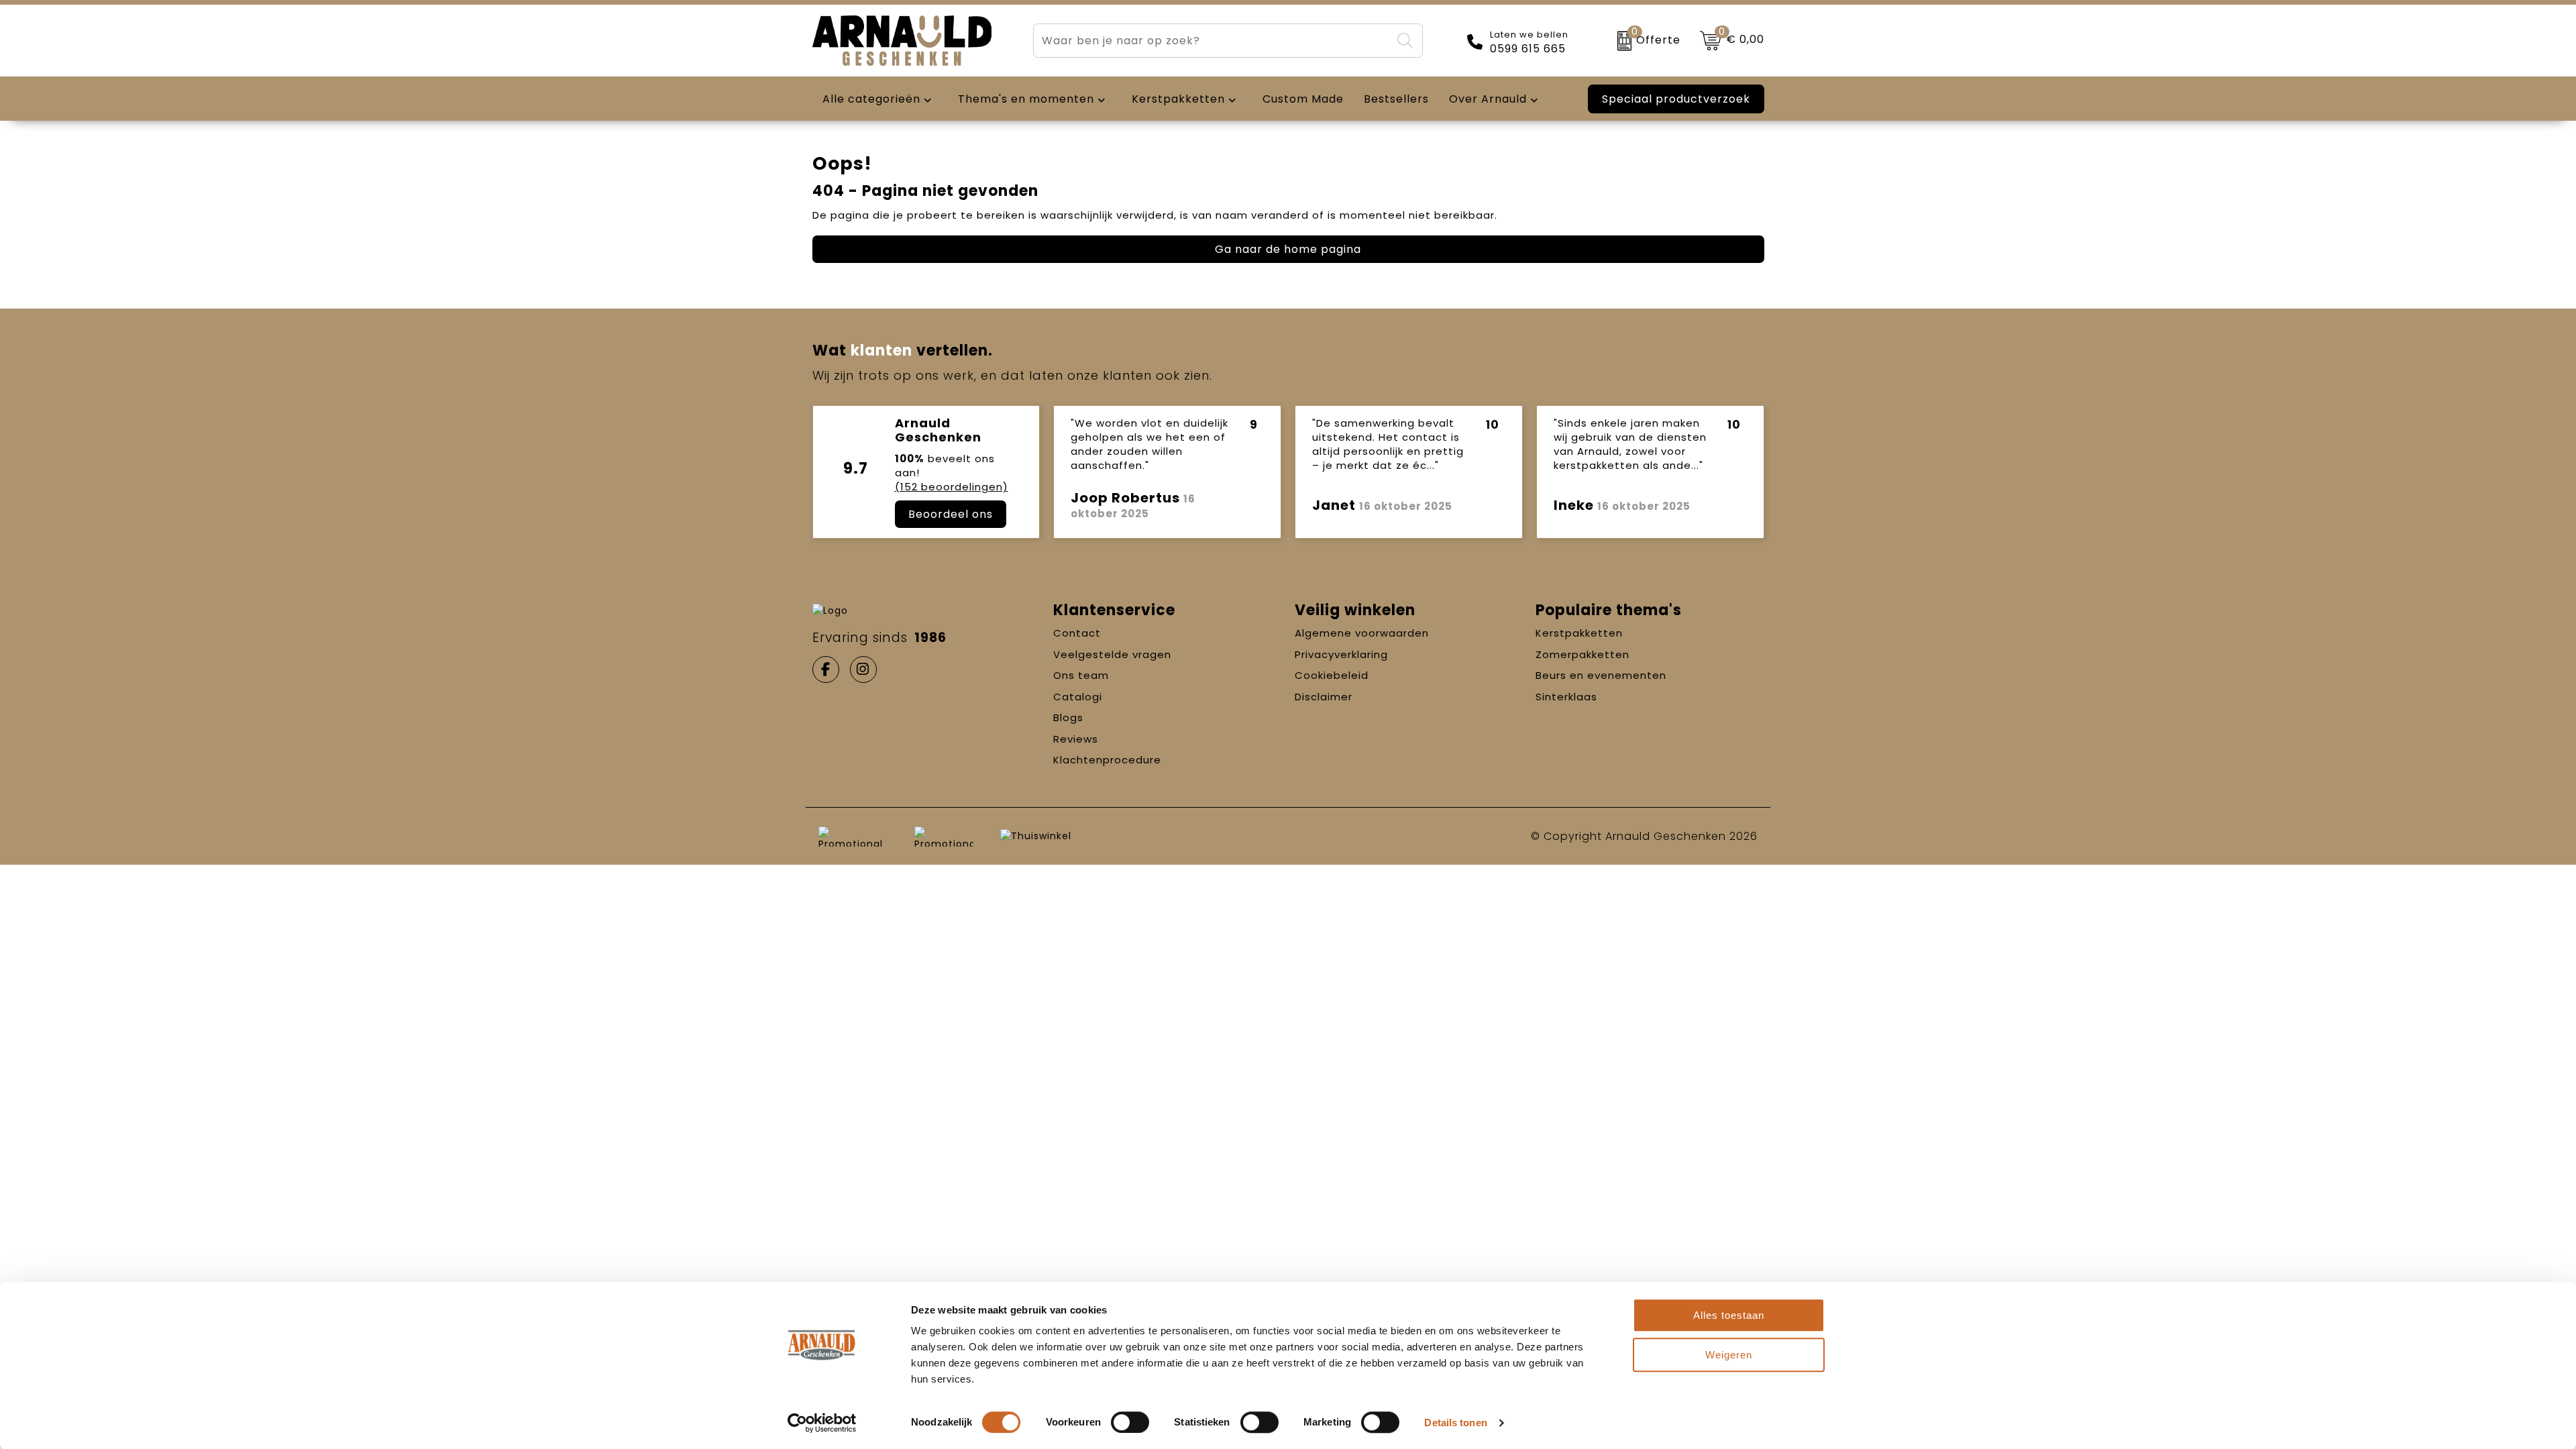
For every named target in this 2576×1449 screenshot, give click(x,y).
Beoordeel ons (951, 514)
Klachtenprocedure (1107, 760)
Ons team (1081, 675)
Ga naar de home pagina (1288, 249)
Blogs (1068, 717)
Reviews (1076, 739)
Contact (1077, 633)
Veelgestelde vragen (1112, 654)
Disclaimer (1324, 697)
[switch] (1130, 1422)
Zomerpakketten (1582, 654)
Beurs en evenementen (1601, 675)
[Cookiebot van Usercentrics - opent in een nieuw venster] (822, 1423)
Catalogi (1078, 697)
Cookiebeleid (1332, 675)
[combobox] (1212, 41)
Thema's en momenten (1026, 99)
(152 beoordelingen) (952, 487)
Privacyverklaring (1341, 654)
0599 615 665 (1528, 49)
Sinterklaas (1566, 697)
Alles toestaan (1729, 1315)
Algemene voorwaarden (1362, 633)
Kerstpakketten (1579, 633)
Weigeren (1729, 1355)
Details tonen (1455, 1423)
